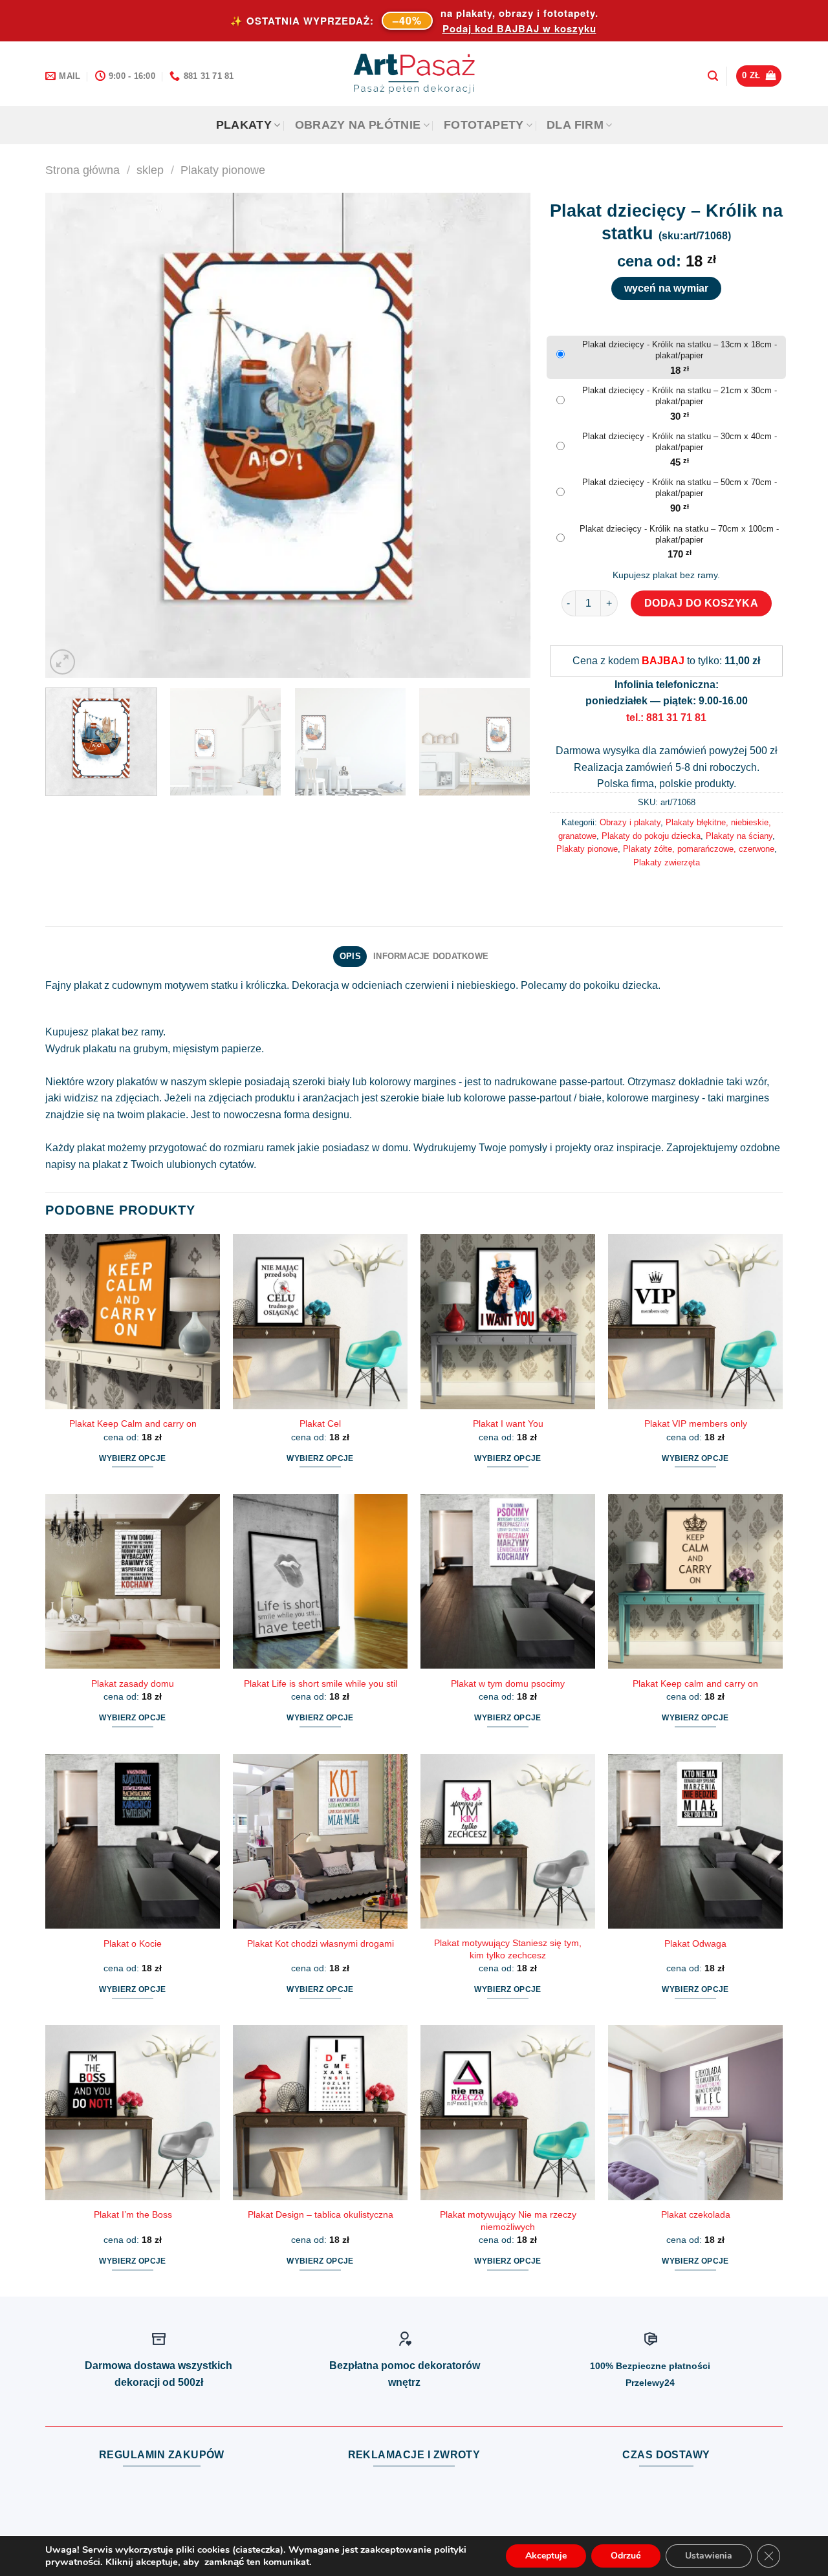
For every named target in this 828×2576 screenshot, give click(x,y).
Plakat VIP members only (696, 1423)
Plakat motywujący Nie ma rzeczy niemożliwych (508, 2221)
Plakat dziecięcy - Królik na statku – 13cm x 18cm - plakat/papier (680, 350)
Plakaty (244, 125)
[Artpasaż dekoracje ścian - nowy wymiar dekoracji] (414, 74)
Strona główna (82, 170)
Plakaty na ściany (739, 836)
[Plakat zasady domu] (133, 1581)
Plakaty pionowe (223, 170)
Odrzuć (626, 2556)
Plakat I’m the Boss (133, 2214)
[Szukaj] (713, 76)
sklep (150, 170)
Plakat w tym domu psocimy (508, 1683)
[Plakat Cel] (320, 1321)
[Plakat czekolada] (695, 2112)
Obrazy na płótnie (358, 125)
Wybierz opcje (133, 1458)
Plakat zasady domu (133, 1683)
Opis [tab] (350, 956)
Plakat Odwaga (695, 1943)
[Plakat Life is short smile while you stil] (320, 1581)
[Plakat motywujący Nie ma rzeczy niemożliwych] (508, 2112)
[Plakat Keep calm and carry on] (695, 1581)
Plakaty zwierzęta (667, 862)
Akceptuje (546, 2556)
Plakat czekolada (696, 2214)
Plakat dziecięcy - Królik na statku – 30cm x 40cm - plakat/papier (680, 442)
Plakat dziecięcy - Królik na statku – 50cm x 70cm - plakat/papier (680, 488)
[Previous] (71, 435)
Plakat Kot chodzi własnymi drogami (321, 1943)
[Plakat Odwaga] (695, 1841)
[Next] (505, 435)
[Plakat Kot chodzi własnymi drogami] (320, 1841)
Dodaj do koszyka (702, 603)
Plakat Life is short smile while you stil (321, 1683)
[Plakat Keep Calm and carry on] (133, 1321)
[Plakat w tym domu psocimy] (508, 1581)
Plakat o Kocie (133, 1943)
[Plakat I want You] (508, 1321)
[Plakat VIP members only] (695, 1321)
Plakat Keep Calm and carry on (133, 1423)
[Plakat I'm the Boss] (133, 2112)
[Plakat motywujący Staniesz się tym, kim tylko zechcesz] (508, 1841)
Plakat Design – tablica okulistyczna (321, 2214)
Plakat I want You (508, 1423)
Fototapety (484, 125)
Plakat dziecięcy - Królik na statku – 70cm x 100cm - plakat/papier (679, 534)
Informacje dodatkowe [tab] (431, 956)
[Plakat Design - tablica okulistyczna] (320, 2112)
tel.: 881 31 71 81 (666, 718)
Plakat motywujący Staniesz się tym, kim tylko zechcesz (508, 1949)
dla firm (575, 125)
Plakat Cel (320, 1423)
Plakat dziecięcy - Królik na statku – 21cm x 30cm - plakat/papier (680, 396)
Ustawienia (709, 2556)
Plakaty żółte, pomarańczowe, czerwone (699, 849)
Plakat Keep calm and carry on (695, 1683)
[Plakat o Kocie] (133, 1841)
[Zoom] (62, 662)
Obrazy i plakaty (630, 822)
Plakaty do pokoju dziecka (651, 836)
